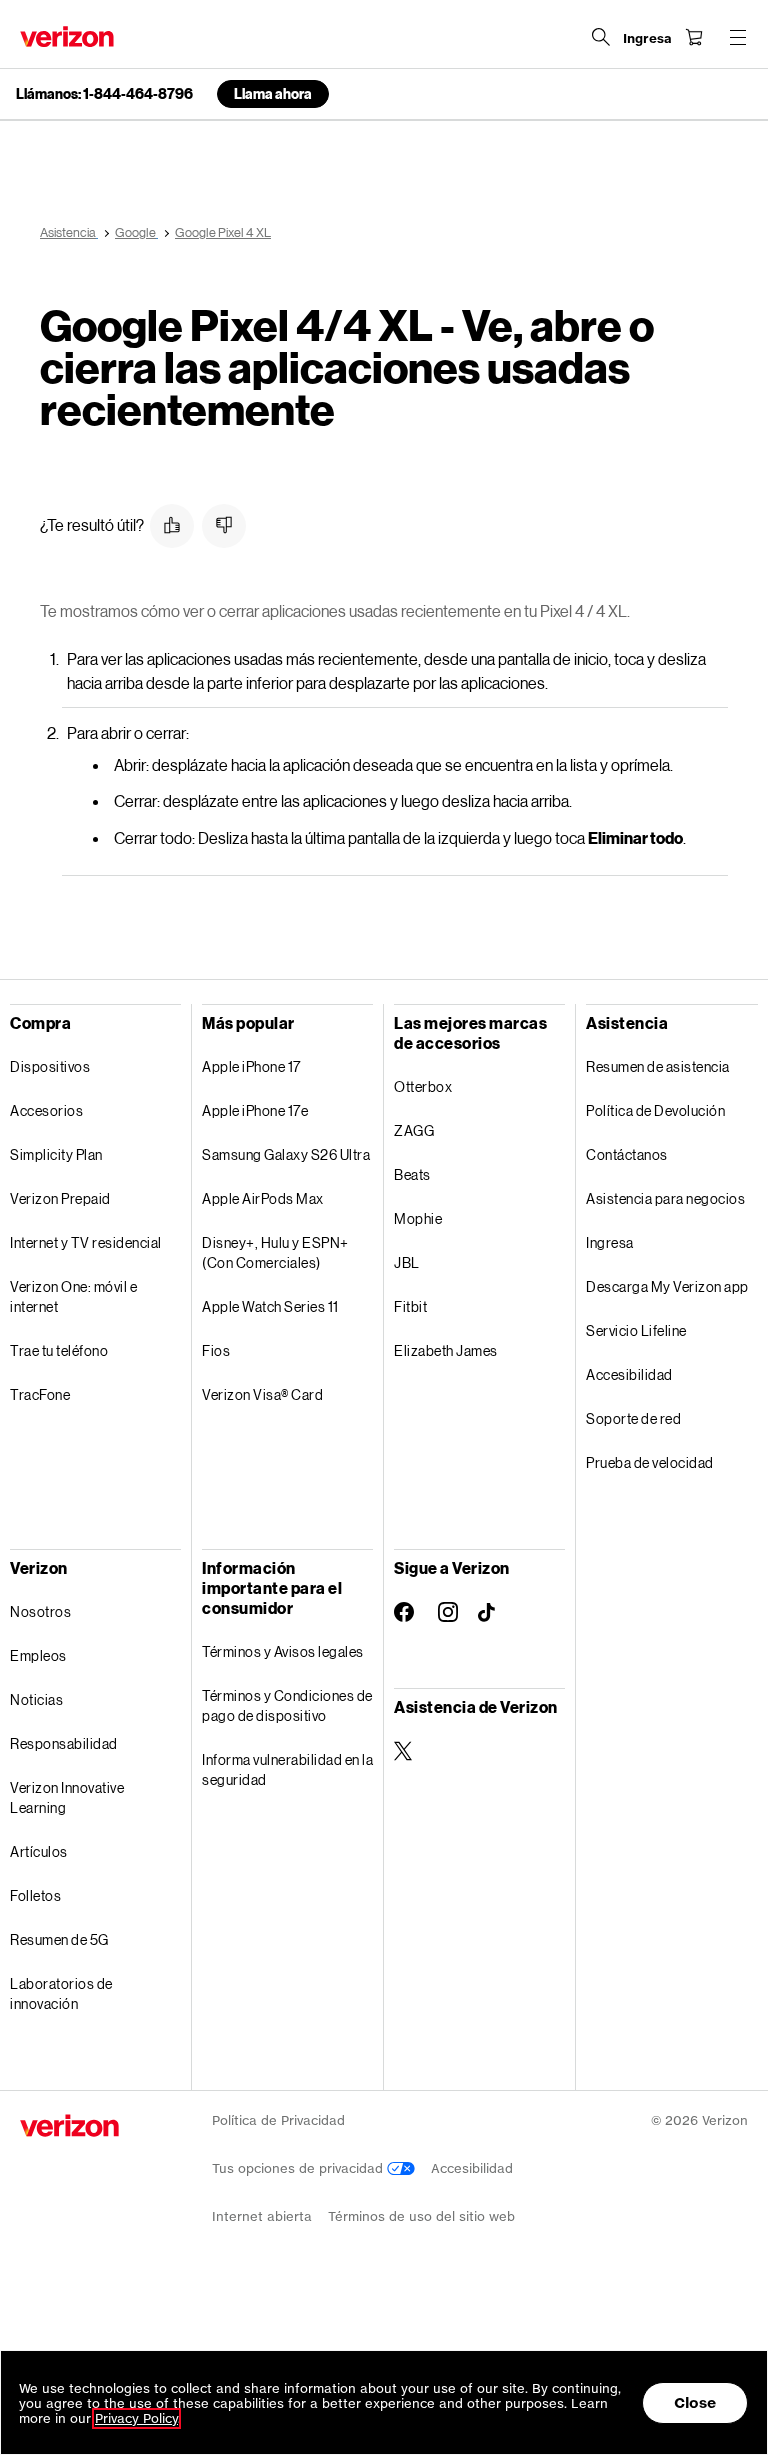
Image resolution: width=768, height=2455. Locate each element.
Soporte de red (633, 1418)
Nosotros (40, 1611)
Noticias (36, 1699)
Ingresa (610, 1242)
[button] (172, 526)
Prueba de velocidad (650, 1462)
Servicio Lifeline (636, 1330)
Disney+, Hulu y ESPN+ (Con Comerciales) (275, 1252)
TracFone (40, 1394)
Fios (216, 1350)
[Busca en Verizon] (601, 37)
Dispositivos (50, 1066)
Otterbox (423, 1086)
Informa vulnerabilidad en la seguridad (287, 1769)
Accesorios (46, 1110)
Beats (412, 1174)
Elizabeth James (446, 1350)
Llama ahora (273, 93)
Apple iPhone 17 (251, 1066)
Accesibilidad (629, 1374)
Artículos (39, 1851)
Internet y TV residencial (86, 1242)
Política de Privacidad (278, 2120)
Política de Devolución (655, 1110)
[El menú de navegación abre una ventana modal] (738, 37)
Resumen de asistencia (658, 1066)
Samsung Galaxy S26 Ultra (286, 1154)
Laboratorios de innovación (61, 1993)
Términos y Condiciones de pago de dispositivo (287, 1705)
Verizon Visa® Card (262, 1394)
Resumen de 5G (59, 1939)
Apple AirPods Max (263, 1198)
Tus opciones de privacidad (299, 2168)
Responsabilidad (64, 1743)
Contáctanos (627, 1154)
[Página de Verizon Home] (67, 36)
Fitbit (410, 1306)
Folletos (35, 1895)
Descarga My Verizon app (667, 1286)
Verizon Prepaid (60, 1198)
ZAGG (414, 1130)
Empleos (38, 1655)
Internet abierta (262, 2216)
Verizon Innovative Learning (67, 1797)
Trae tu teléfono (59, 1350)
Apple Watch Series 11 (270, 1306)
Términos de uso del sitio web (421, 2216)
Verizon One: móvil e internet (73, 1296)
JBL (407, 1262)
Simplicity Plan (56, 1154)
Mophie (418, 1218)
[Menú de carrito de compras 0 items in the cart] (694, 37)
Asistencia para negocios (665, 1198)
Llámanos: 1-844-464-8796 (104, 94)
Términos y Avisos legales (283, 1651)
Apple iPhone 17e (255, 1110)
